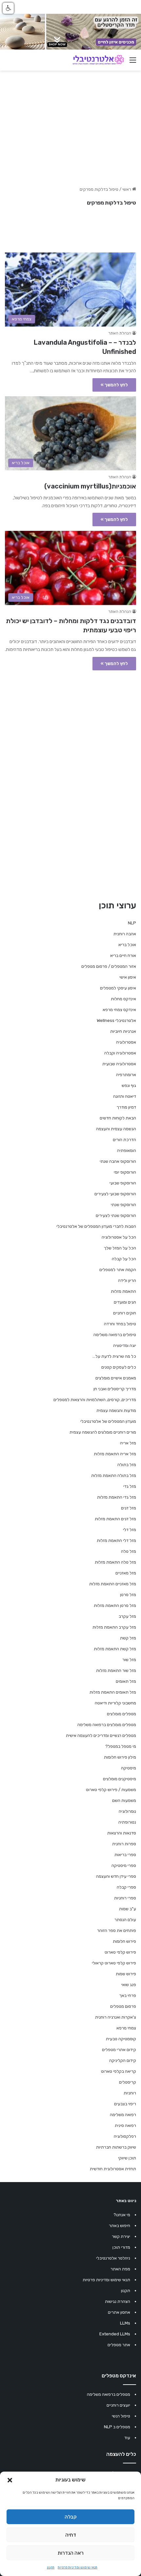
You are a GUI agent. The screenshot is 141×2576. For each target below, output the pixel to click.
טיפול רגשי (121, 2416)
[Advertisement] (70, 748)
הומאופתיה (127, 1150)
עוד (127, 2438)
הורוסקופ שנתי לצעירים (116, 1215)
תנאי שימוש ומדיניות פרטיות (78, 2567)
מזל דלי (130, 1530)
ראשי (127, 189)
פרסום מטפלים (123, 2006)
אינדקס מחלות (123, 999)
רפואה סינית (125, 2125)
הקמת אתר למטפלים (118, 1270)
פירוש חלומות (124, 1941)
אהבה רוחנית (125, 934)
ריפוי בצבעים (125, 2104)
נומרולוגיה (127, 1811)
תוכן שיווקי (127, 2158)
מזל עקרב (127, 1616)
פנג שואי (129, 1985)
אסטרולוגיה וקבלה (120, 1053)
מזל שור (129, 1660)
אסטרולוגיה (126, 1042)
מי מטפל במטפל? (121, 1746)
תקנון (51, 2567)
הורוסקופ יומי (125, 1172)
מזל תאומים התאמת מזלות (113, 1692)
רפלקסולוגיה (125, 2136)
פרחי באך (128, 1995)
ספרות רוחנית (124, 1844)
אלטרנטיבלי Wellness (116, 1020)
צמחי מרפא (126, 2028)
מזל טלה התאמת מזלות (115, 1562)
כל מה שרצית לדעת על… (114, 1356)
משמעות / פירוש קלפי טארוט (111, 1790)
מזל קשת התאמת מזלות (115, 1649)
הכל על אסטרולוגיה (119, 1237)
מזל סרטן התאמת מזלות (115, 1605)
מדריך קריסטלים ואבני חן (115, 1389)
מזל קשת (128, 1638)
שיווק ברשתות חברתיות (116, 2147)
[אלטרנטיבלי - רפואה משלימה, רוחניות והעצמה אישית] (98, 60)
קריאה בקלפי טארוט (119, 2071)
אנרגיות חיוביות (123, 1031)
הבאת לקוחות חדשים (118, 1118)
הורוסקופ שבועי (123, 1183)
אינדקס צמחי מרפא (119, 1010)
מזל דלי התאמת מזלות (116, 1540)
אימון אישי (128, 977)
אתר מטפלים (119, 2345)
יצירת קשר (121, 2236)
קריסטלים (128, 2082)
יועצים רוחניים (118, 2405)
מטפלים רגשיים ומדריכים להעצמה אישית (101, 1735)
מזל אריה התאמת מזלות (115, 1454)
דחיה (71, 2535)
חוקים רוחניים (125, 1313)
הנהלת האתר (120, 333)
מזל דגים (129, 1508)
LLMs (125, 2323)
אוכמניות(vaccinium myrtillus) (90, 486)
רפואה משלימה (123, 2115)
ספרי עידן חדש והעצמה (116, 1876)
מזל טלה (129, 1551)
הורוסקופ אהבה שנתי (118, 1161)
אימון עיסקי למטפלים (118, 988)
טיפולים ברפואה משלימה (115, 1335)
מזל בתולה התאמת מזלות (114, 1475)
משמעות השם (124, 1800)
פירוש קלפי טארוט (120, 1952)
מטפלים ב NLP (117, 2427)
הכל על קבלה (124, 1259)
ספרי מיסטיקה (124, 1865)
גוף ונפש (129, 1085)
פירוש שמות (126, 1974)
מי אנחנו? (122, 2215)
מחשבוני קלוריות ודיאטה (115, 1703)
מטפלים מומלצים (121, 1714)
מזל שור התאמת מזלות (116, 1670)
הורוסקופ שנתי (123, 1205)
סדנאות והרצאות (122, 1833)
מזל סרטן (128, 1595)
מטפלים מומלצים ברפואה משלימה (107, 1725)
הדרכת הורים (124, 1140)
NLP (132, 923)
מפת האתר (120, 2269)
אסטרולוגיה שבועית (119, 1064)
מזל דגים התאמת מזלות (115, 1519)
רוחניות (130, 2093)
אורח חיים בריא (123, 955)
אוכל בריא (127, 945)
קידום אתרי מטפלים (119, 2050)
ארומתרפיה (126, 1075)
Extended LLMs (115, 2334)
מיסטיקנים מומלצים (120, 1779)
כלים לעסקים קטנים (119, 1367)
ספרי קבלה (126, 1887)
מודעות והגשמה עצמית (116, 1410)
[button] (10, 2480)
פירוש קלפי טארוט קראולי (114, 1963)
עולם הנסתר (125, 1920)
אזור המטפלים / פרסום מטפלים (109, 966)
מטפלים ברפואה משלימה (109, 2394)
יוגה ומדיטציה (125, 1345)
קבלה (71, 2517)
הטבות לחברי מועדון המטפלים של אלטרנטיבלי (96, 1226)
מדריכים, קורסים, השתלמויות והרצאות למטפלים (95, 1400)
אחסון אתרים (119, 2312)
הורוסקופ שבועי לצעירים (115, 1194)
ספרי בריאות (125, 1855)
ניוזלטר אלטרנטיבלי (113, 2258)
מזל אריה (128, 1443)
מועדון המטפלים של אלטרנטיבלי (108, 1421)
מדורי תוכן (121, 2247)
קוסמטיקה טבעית (121, 2039)
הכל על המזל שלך (120, 1248)
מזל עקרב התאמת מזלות (114, 1627)
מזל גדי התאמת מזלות (117, 1497)
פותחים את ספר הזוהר (117, 1930)
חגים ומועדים (125, 1302)
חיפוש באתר (120, 2226)
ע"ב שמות (128, 1909)
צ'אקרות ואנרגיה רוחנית (116, 2017)
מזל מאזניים (126, 1573)
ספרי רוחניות (125, 1898)
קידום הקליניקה (123, 2060)
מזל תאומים (126, 1681)
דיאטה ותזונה (125, 1096)
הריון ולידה (127, 1280)
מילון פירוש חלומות (120, 1757)
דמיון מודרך (126, 1107)
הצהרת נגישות (118, 2301)
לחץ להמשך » (114, 385)
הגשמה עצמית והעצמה (116, 1129)
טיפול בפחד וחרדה (120, 1324)
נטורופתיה (127, 1822)
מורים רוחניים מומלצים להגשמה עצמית (103, 1432)
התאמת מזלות (123, 1291)
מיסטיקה (129, 1768)
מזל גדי (130, 1486)
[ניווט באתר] (133, 63)
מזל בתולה (127, 1465)
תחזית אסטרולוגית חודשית (113, 2169)
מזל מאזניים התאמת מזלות (113, 1584)
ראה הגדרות (71, 2553)
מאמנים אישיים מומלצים (116, 1378)
